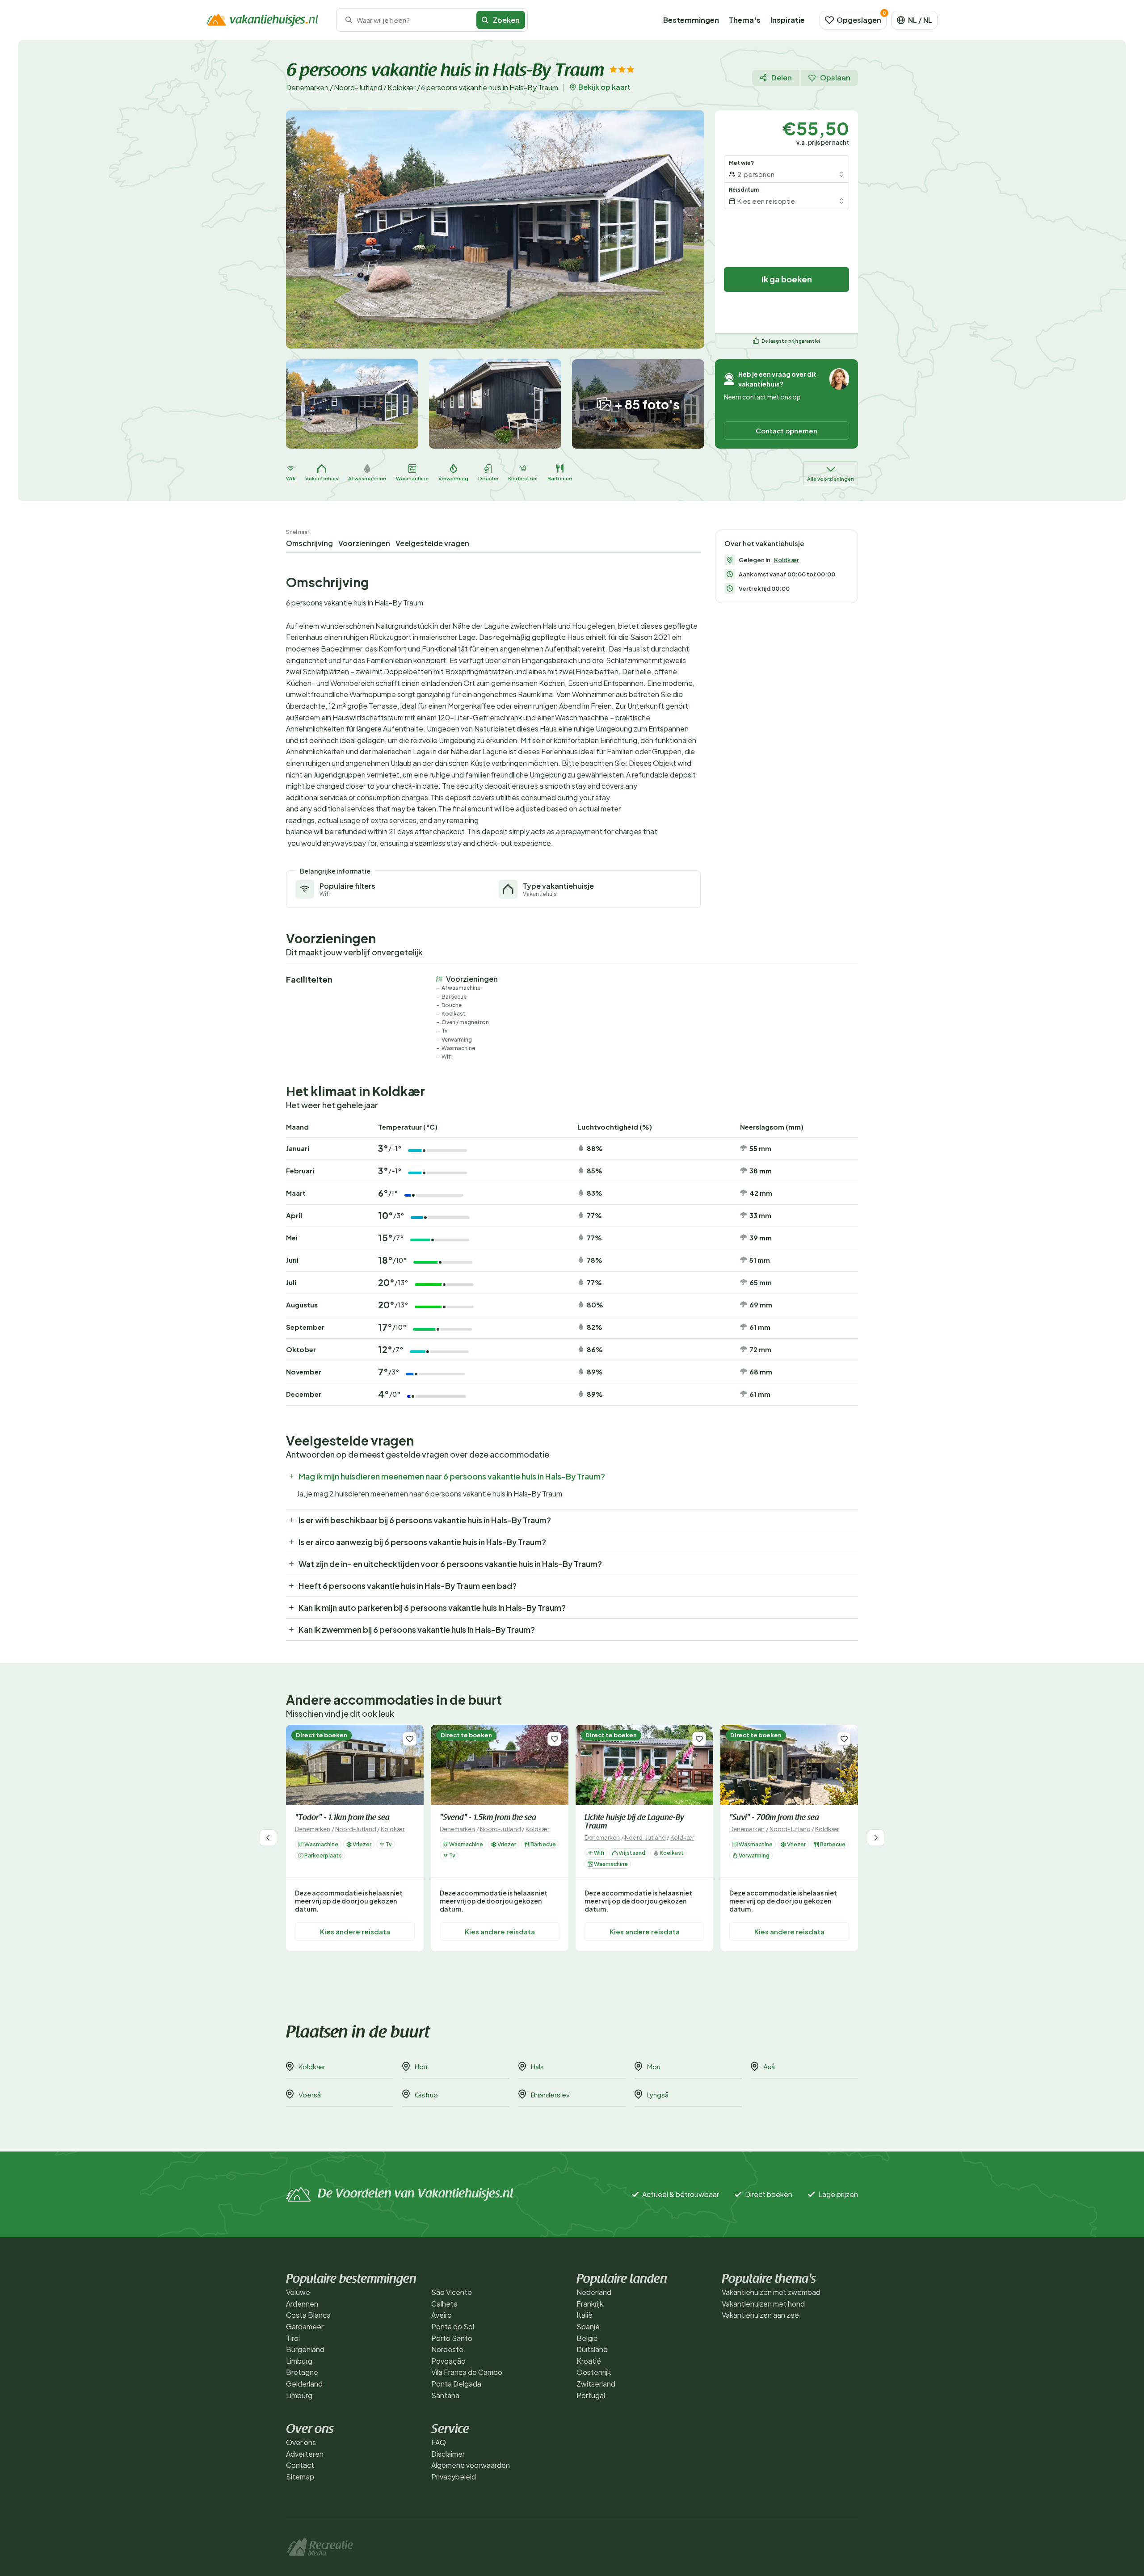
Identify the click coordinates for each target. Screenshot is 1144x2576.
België (587, 2338)
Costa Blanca (308, 2315)
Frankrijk (590, 2304)
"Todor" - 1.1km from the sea (342, 1818)
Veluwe (298, 2292)
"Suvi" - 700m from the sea (774, 1818)
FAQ (439, 2442)
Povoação (448, 2361)
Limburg (299, 2361)
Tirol (293, 2338)
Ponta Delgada (456, 2384)
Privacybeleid (454, 2477)
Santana (445, 2395)
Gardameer (305, 2326)
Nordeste (447, 2349)
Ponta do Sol (453, 2326)
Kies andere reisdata (355, 1931)
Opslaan (835, 78)
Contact (300, 2465)
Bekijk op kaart (604, 87)
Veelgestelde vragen (432, 543)
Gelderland (304, 2384)
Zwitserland (596, 2384)
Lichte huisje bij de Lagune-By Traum (634, 1822)
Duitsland (592, 2349)
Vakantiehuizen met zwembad (771, 2292)
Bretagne (302, 2372)
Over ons (301, 2442)
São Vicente (452, 2292)
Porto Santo (452, 2338)
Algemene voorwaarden (471, 2465)
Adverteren (305, 2454)
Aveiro (442, 2315)
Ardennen (302, 2304)
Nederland (594, 2292)
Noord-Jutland (358, 87)
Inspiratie (788, 20)
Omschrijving (309, 543)
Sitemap (300, 2477)
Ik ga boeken (787, 279)
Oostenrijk (594, 2372)
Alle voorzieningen (831, 479)
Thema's (745, 20)
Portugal (591, 2395)
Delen (782, 78)
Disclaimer (448, 2454)
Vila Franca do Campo (467, 2372)
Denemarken (307, 87)
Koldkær (402, 87)
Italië (585, 2315)
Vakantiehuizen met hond (763, 2304)
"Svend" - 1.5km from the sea (488, 1818)
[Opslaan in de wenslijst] (410, 1739)
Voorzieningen (364, 543)
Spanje (588, 2326)
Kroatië (589, 2361)
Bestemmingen (691, 20)
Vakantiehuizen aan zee (760, 2315)
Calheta (444, 2304)
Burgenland (305, 2349)
